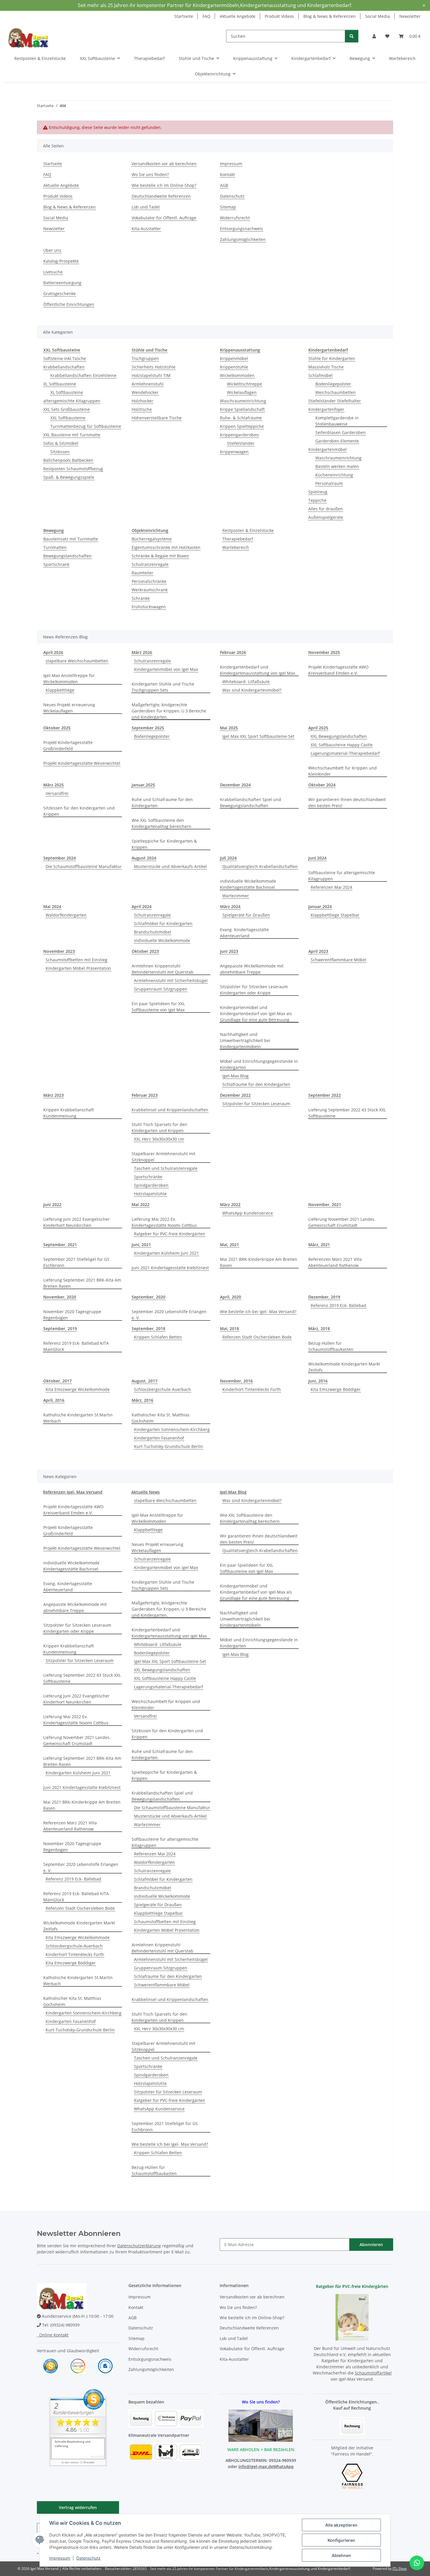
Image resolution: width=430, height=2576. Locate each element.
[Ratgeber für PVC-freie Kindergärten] (352, 2317)
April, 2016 (54, 1400)
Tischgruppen (145, 358)
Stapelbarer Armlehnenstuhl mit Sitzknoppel (164, 1157)
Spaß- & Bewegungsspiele (69, 477)
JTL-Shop (400, 2569)
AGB (224, 185)
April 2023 (318, 951)
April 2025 (318, 728)
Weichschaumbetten (336, 392)
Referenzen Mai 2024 (331, 887)
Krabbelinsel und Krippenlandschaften (170, 1110)
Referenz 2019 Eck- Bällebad (338, 1305)
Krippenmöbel (234, 358)
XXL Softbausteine (68, 418)
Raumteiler (142, 573)
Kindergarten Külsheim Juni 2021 (166, 1253)
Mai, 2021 (229, 1245)
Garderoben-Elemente (337, 441)
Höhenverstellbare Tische (157, 418)
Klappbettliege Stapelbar (335, 915)
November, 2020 (60, 1297)
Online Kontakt (53, 2335)
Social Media (377, 16)
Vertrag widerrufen (78, 2507)
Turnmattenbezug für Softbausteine (86, 426)
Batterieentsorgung (62, 283)
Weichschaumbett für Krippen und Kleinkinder (343, 771)
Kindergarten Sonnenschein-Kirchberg (172, 1429)
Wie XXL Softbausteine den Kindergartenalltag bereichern (161, 823)
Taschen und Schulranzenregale (166, 1168)
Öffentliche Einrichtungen (69, 304)
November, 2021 (325, 1205)
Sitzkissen (60, 452)
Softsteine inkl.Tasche (65, 358)
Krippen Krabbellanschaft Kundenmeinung (69, 1113)
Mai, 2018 (229, 1329)
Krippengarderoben (239, 435)
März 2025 (54, 785)
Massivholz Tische (326, 367)
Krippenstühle (234, 367)
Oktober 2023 (145, 951)
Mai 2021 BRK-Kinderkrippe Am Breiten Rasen (259, 1262)
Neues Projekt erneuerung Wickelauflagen (69, 708)
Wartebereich (236, 547)
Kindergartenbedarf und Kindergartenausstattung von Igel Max (258, 670)
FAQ (206, 16)
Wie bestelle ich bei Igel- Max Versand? (258, 1312)
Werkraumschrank (150, 590)
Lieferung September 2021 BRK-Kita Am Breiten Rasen (82, 1283)
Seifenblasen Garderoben (340, 432)
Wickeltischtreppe (245, 384)
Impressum (60, 2558)
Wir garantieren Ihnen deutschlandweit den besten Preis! (347, 803)
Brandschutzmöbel (153, 932)
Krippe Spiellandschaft (242, 409)
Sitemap (228, 207)
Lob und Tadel (146, 207)
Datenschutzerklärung (139, 2246)
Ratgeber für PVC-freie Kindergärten (170, 1234)
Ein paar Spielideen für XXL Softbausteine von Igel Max (158, 1007)
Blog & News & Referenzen (330, 16)
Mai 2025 (229, 728)
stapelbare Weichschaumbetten (77, 661)
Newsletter (410, 16)
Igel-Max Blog (235, 1076)
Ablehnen (341, 2555)
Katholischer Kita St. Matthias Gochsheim (161, 1418)
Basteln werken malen (337, 466)
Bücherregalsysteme (152, 539)
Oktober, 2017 (57, 1381)
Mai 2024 (52, 906)
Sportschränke (148, 1177)
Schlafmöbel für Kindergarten (163, 923)
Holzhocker (142, 401)
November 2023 (59, 951)
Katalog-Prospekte (61, 261)
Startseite (184, 16)
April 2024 (142, 906)
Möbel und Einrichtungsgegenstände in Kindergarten (259, 1064)
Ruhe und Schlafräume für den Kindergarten (162, 803)
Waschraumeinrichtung (243, 401)
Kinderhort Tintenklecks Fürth (252, 1389)
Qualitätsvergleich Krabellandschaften (260, 866)
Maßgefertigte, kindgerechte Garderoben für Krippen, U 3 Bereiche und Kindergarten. (169, 711)
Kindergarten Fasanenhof (159, 1438)
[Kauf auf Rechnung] (352, 2426)
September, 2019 (60, 1329)
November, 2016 (236, 1381)
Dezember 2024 (235, 785)
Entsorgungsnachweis (241, 229)
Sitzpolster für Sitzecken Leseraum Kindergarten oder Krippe (254, 990)
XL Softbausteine (60, 384)
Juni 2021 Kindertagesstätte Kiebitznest (170, 1268)
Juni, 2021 (141, 1245)
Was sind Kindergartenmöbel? (252, 690)
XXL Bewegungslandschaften (339, 736)
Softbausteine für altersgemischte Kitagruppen (342, 876)
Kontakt (227, 174)
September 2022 (325, 1095)
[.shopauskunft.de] (105, 2366)
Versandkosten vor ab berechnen (164, 164)
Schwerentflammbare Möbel (338, 960)
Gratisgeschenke (60, 293)
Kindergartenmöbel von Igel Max (166, 669)
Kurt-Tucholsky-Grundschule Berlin (168, 1446)
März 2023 (54, 1095)
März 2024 (230, 906)
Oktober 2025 (57, 728)
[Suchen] (352, 36)
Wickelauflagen (242, 392)
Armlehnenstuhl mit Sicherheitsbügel (171, 980)
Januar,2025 (143, 785)
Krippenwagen (234, 452)
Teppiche (317, 500)
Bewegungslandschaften (67, 556)
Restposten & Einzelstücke (248, 530)
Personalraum (329, 483)
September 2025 (148, 728)
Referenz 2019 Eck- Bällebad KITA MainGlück (76, 1346)
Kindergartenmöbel (327, 449)
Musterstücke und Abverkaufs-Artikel (170, 866)
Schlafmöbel (320, 375)
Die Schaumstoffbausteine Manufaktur (84, 866)
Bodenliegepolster (333, 384)
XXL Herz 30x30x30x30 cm (159, 1139)
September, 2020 (148, 1297)
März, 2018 (319, 1329)
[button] (374, 36)
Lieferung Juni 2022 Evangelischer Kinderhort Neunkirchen (76, 1222)
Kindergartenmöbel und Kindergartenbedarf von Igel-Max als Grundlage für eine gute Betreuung (256, 1014)
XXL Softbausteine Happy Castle (342, 745)
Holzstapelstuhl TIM (151, 375)
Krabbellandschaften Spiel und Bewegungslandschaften (251, 803)
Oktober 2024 (322, 785)
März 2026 (142, 652)
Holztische (142, 409)
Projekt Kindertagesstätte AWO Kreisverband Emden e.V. (338, 670)
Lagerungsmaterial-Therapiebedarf (345, 753)
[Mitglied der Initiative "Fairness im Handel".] (352, 2476)
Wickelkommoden (237, 375)
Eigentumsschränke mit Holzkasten (166, 547)
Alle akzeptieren (341, 2525)
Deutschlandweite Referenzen (161, 196)
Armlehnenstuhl (148, 384)
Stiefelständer (241, 443)
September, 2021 (60, 1245)
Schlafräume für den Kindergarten (256, 1084)
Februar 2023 (145, 1095)
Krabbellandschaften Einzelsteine (83, 375)
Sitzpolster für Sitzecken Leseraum (256, 1104)
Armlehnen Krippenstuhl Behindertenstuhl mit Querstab (162, 969)
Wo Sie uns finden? (150, 174)
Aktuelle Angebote (238, 16)
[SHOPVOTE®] (51, 2366)
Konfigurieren (341, 2540)
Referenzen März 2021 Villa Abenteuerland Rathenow (335, 1262)
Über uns (52, 250)
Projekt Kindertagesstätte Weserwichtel (82, 763)
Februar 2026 (233, 652)
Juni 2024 (317, 858)
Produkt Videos (279, 16)
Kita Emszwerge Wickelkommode (78, 1389)
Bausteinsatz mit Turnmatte (71, 539)
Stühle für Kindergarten (332, 358)
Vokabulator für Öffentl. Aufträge (164, 218)
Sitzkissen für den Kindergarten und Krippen (79, 811)
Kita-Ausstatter (146, 229)
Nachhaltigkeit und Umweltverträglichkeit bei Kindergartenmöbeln (245, 1040)
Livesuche (53, 272)
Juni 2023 (229, 951)
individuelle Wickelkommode (162, 940)
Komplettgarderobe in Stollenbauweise (337, 421)
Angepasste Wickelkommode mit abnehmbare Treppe (252, 969)
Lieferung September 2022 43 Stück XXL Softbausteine (347, 1113)
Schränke (141, 598)
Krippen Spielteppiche (242, 426)
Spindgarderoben (151, 1185)
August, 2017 (145, 1381)
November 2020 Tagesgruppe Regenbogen (72, 1315)
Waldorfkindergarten (66, 915)
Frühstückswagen (149, 607)
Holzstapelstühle (150, 1194)
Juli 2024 (228, 858)
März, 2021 (319, 1245)
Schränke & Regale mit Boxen (160, 556)
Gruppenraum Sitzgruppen (161, 989)
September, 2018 (148, 1329)
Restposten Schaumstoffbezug (73, 469)
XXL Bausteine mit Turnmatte (72, 435)
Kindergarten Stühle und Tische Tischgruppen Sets (163, 687)
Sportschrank (56, 564)
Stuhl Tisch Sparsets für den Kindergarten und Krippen (159, 1127)
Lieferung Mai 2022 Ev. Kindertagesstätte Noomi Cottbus (164, 1222)
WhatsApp (283, 2466)
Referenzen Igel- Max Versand (73, 1492)
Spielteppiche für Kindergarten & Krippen (164, 844)
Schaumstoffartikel (373, 2373)
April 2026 (53, 652)
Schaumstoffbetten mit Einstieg (76, 960)
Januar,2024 (320, 906)
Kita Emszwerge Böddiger (336, 1389)
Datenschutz (88, 2558)
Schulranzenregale (150, 564)
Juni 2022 (52, 1205)
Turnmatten (55, 547)
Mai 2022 (141, 1205)
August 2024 (144, 858)
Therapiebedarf (238, 539)
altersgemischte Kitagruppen (72, 401)
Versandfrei (57, 793)
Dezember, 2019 (324, 1297)
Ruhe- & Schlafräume (241, 418)
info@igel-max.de (256, 2466)
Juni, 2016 (318, 1381)
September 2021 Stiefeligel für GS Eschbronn (76, 1262)
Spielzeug (318, 492)
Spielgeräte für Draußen (246, 915)
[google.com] (78, 2366)
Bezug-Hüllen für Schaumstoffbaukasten (331, 1346)
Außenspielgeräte (326, 517)
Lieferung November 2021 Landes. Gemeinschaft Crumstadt (342, 1222)
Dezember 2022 (235, 1095)
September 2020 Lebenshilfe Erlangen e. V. (169, 1315)
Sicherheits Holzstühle (154, 367)
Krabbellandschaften (64, 367)
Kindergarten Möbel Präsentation (78, 968)
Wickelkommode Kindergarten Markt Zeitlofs (344, 1367)
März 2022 (230, 1205)
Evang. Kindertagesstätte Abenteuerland (244, 933)
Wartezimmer (236, 896)
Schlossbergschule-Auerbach (162, 1389)
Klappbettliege (60, 690)
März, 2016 (142, 1400)
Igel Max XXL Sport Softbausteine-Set (258, 736)
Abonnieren (371, 2244)
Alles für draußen (326, 509)
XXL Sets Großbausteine (67, 409)
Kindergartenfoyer (326, 409)
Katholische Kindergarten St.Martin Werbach (78, 1418)
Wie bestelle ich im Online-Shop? (164, 185)
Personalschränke (149, 581)
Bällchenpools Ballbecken (68, 460)
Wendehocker (145, 392)
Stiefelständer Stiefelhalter (335, 401)
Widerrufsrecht (235, 218)
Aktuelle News (146, 1492)
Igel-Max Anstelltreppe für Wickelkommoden (69, 679)
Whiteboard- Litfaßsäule (246, 682)
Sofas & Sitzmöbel (61, 443)
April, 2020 (231, 1297)
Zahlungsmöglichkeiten (243, 239)
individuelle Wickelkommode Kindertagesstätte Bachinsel (248, 884)
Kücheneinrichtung (334, 475)
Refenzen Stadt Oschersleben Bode (257, 1337)
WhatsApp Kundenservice (248, 1213)
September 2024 (60, 858)
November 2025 (324, 652)
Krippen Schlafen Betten (158, 1337)
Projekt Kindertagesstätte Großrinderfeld (68, 745)
